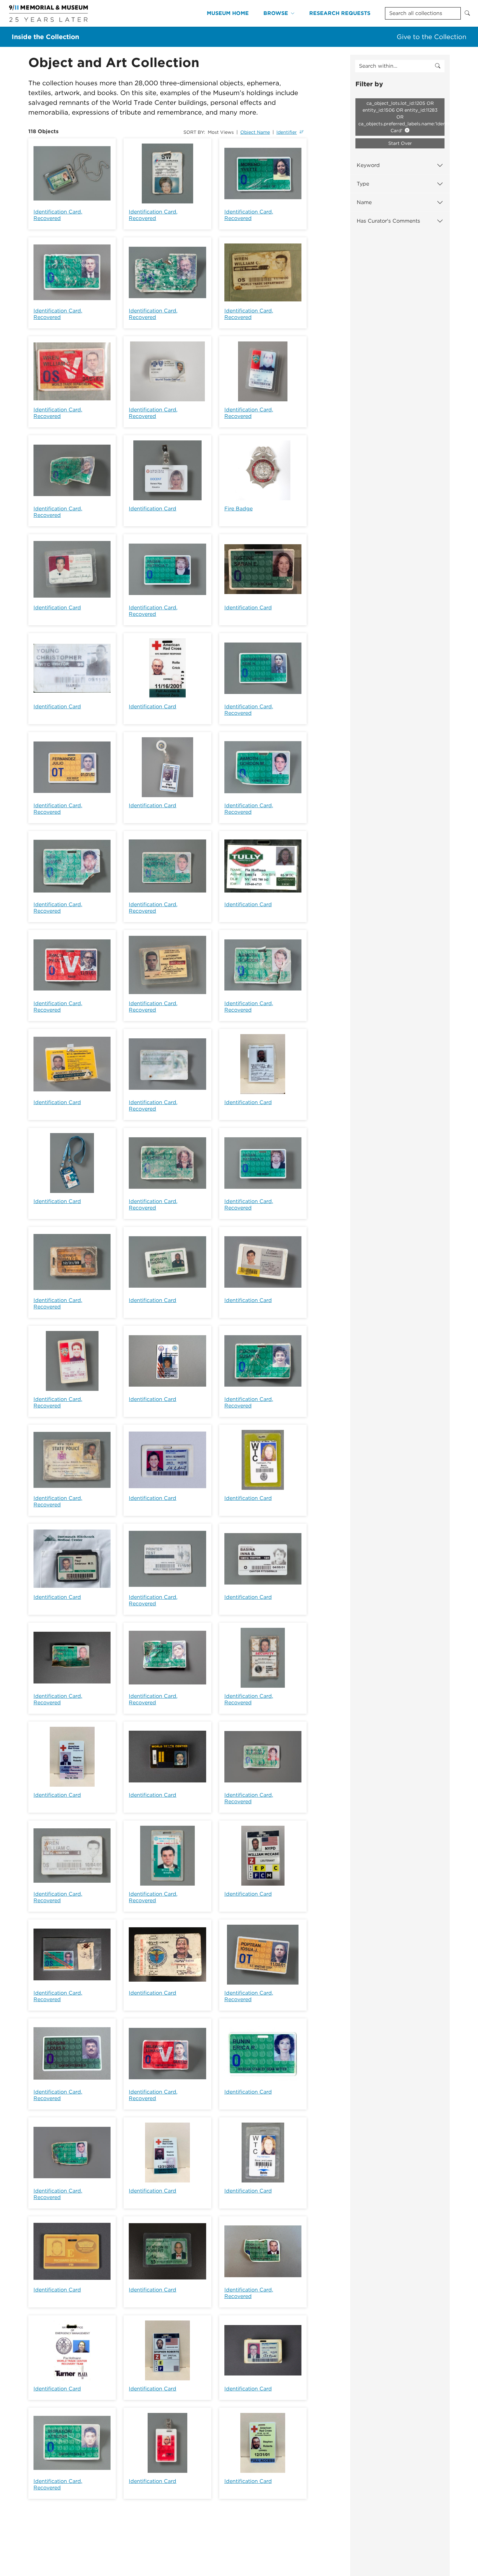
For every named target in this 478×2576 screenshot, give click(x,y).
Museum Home (228, 13)
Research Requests (340, 13)
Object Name (255, 132)
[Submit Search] (467, 13)
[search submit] (438, 66)
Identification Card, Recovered (58, 215)
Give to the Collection (432, 37)
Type (363, 184)
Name (364, 202)
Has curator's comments (388, 221)
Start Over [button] (400, 143)
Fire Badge (239, 509)
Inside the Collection (45, 37)
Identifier (287, 132)
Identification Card (153, 509)
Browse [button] (276, 13)
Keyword (368, 165)
